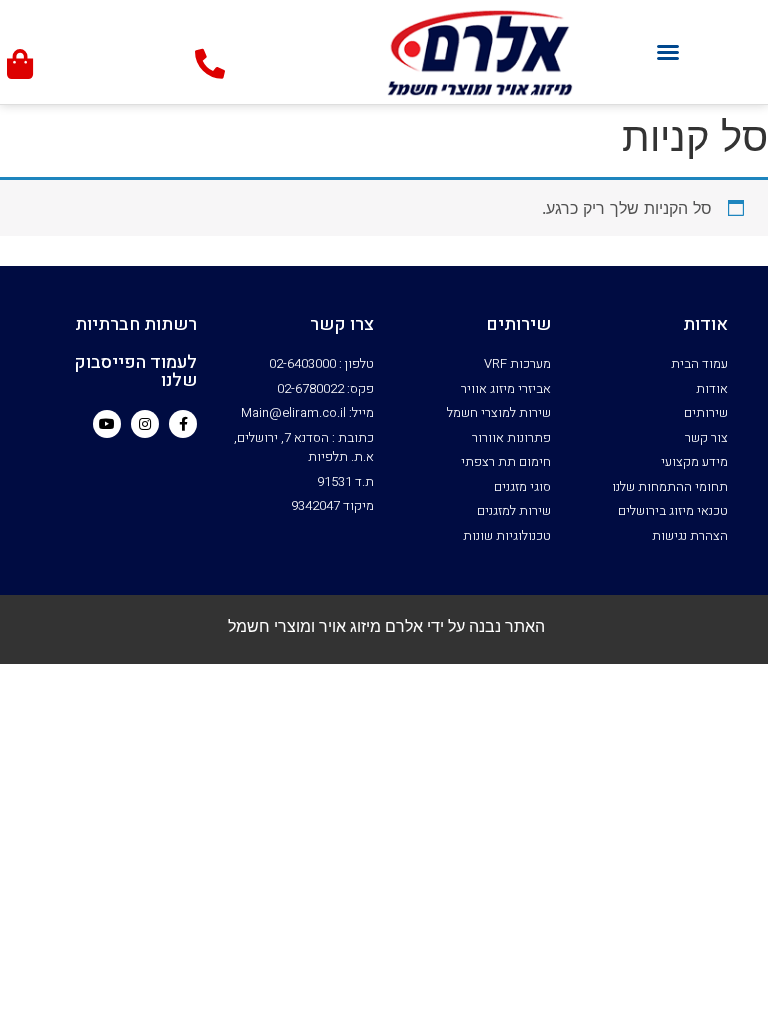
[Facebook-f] (183, 424)
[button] (668, 52)
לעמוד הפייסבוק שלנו (135, 371)
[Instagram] (145, 424)
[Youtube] (107, 424)
